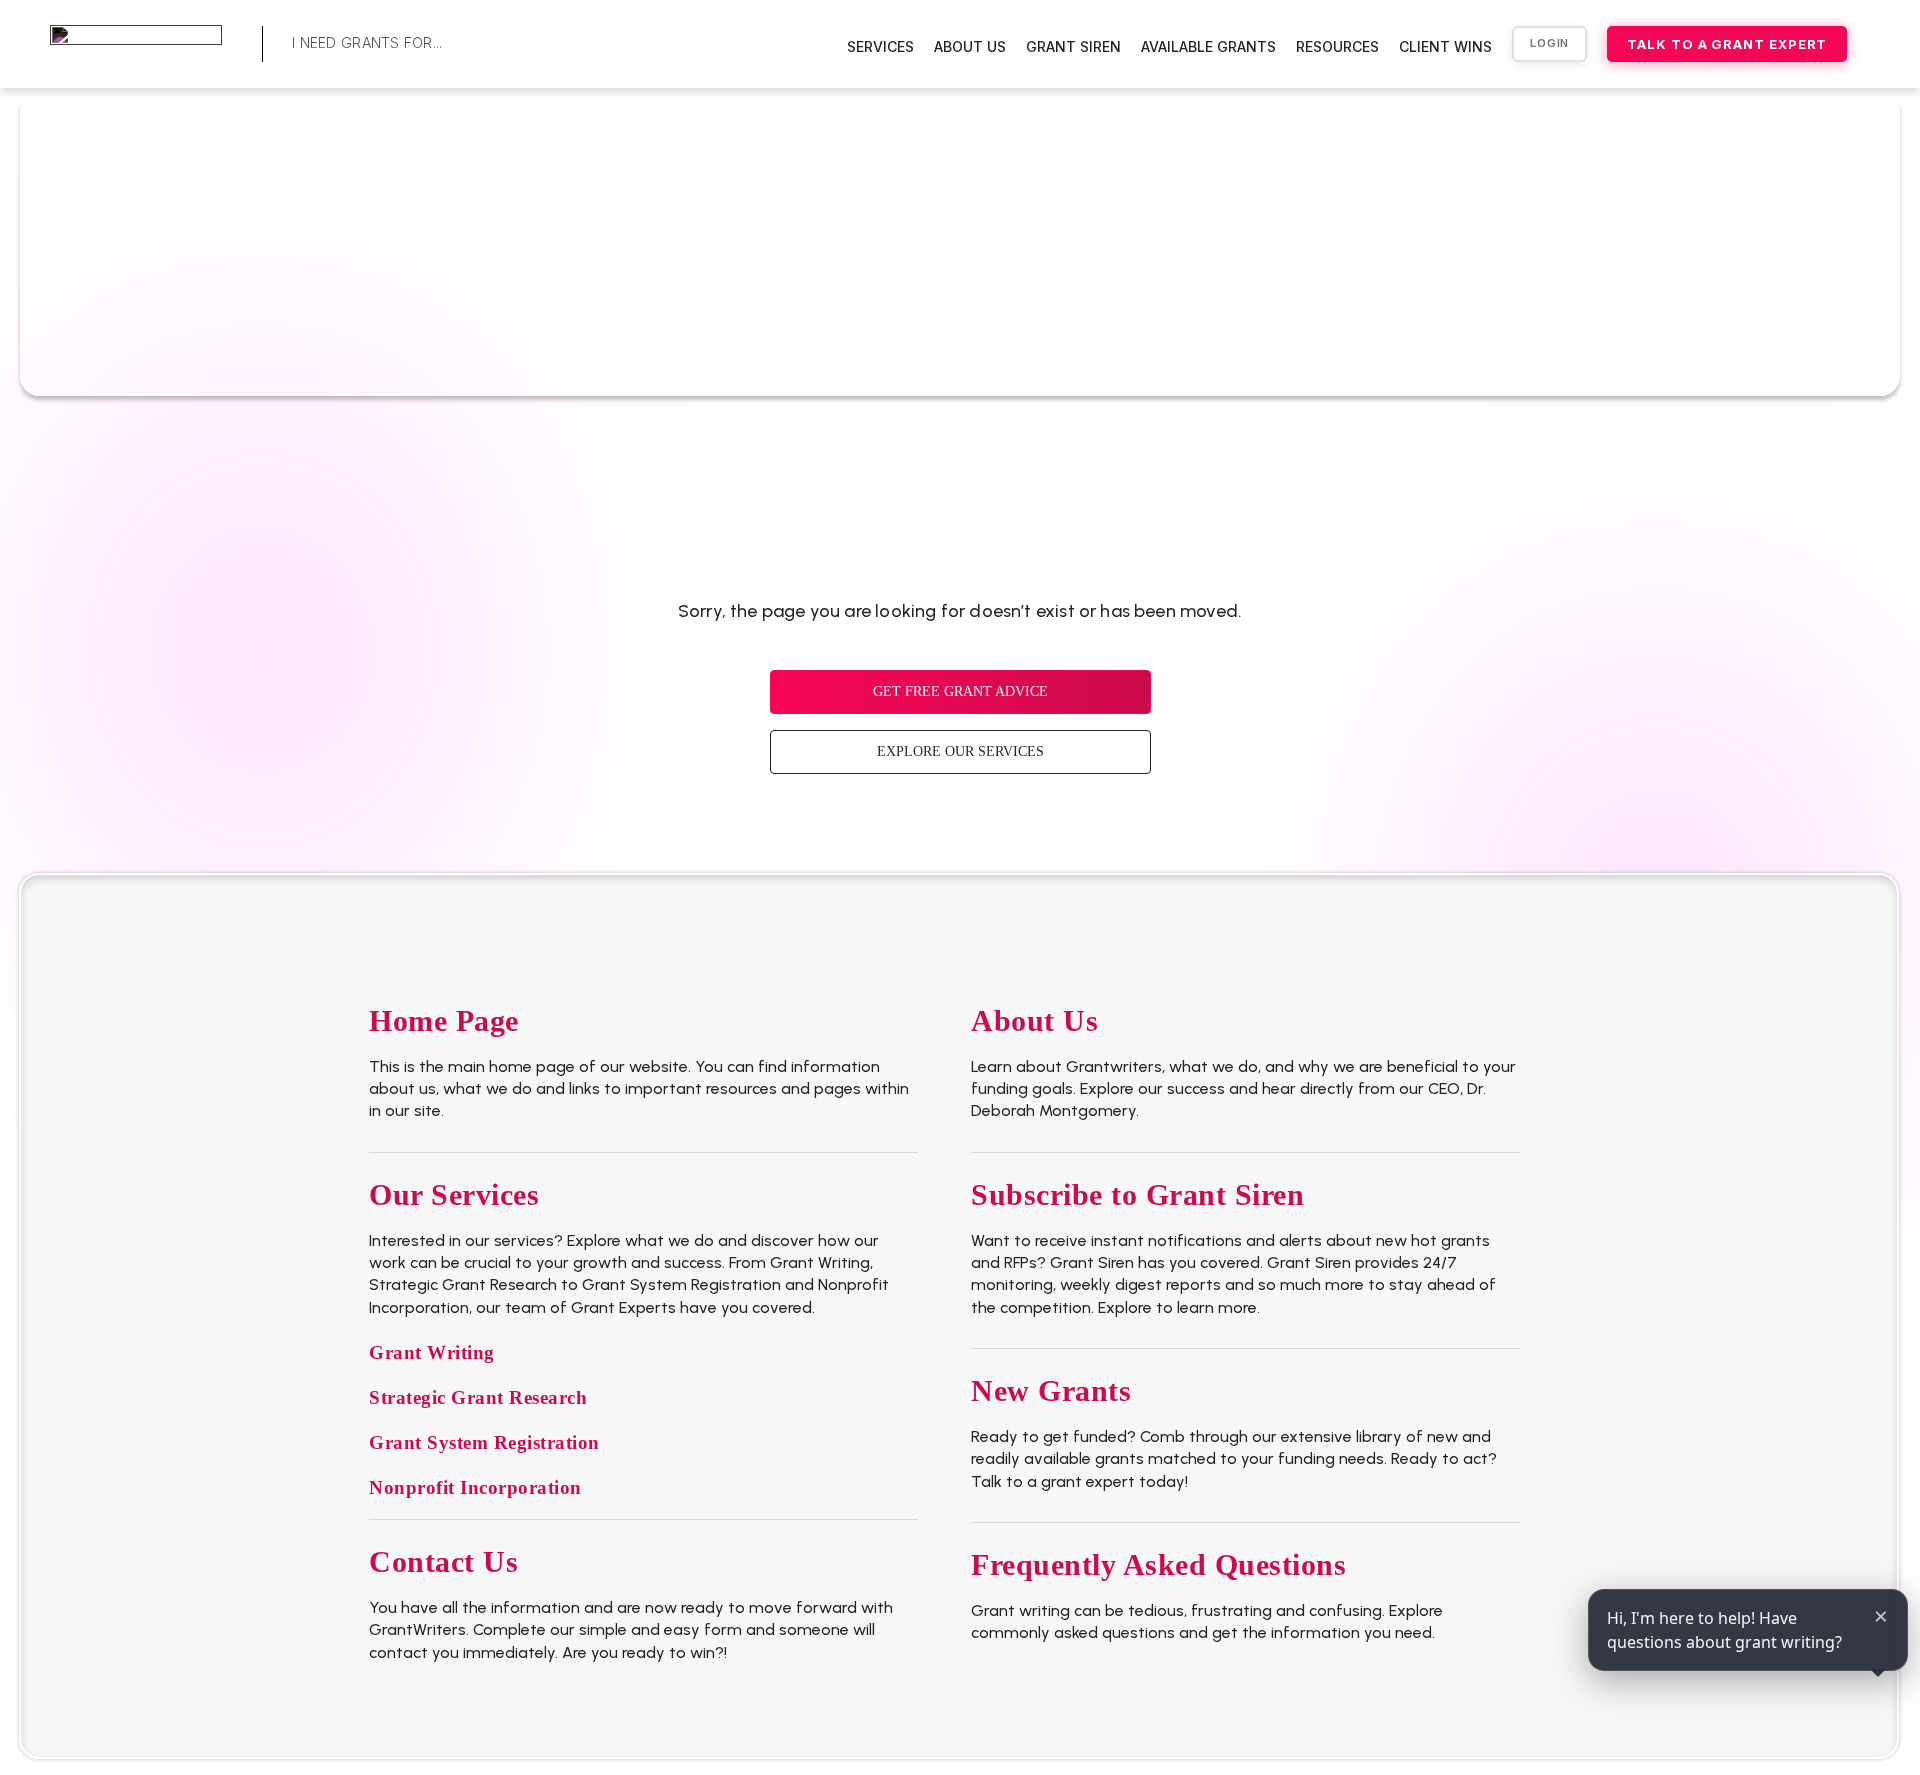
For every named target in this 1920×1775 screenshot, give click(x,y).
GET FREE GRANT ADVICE (960, 691)
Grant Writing (432, 1352)
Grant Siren (1073, 46)
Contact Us (443, 1561)
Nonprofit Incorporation (475, 1487)
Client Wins (1445, 46)
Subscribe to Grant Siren (1137, 1194)
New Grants (1051, 1390)
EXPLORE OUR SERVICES (960, 751)
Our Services (454, 1194)
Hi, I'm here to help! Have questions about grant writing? (1724, 1630)
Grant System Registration (484, 1442)
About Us (970, 46)
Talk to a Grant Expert (1727, 44)
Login (1549, 43)
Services (880, 46)
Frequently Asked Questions (1158, 1564)
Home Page (444, 1020)
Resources (1337, 46)
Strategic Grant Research (478, 1397)
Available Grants (1208, 46)
